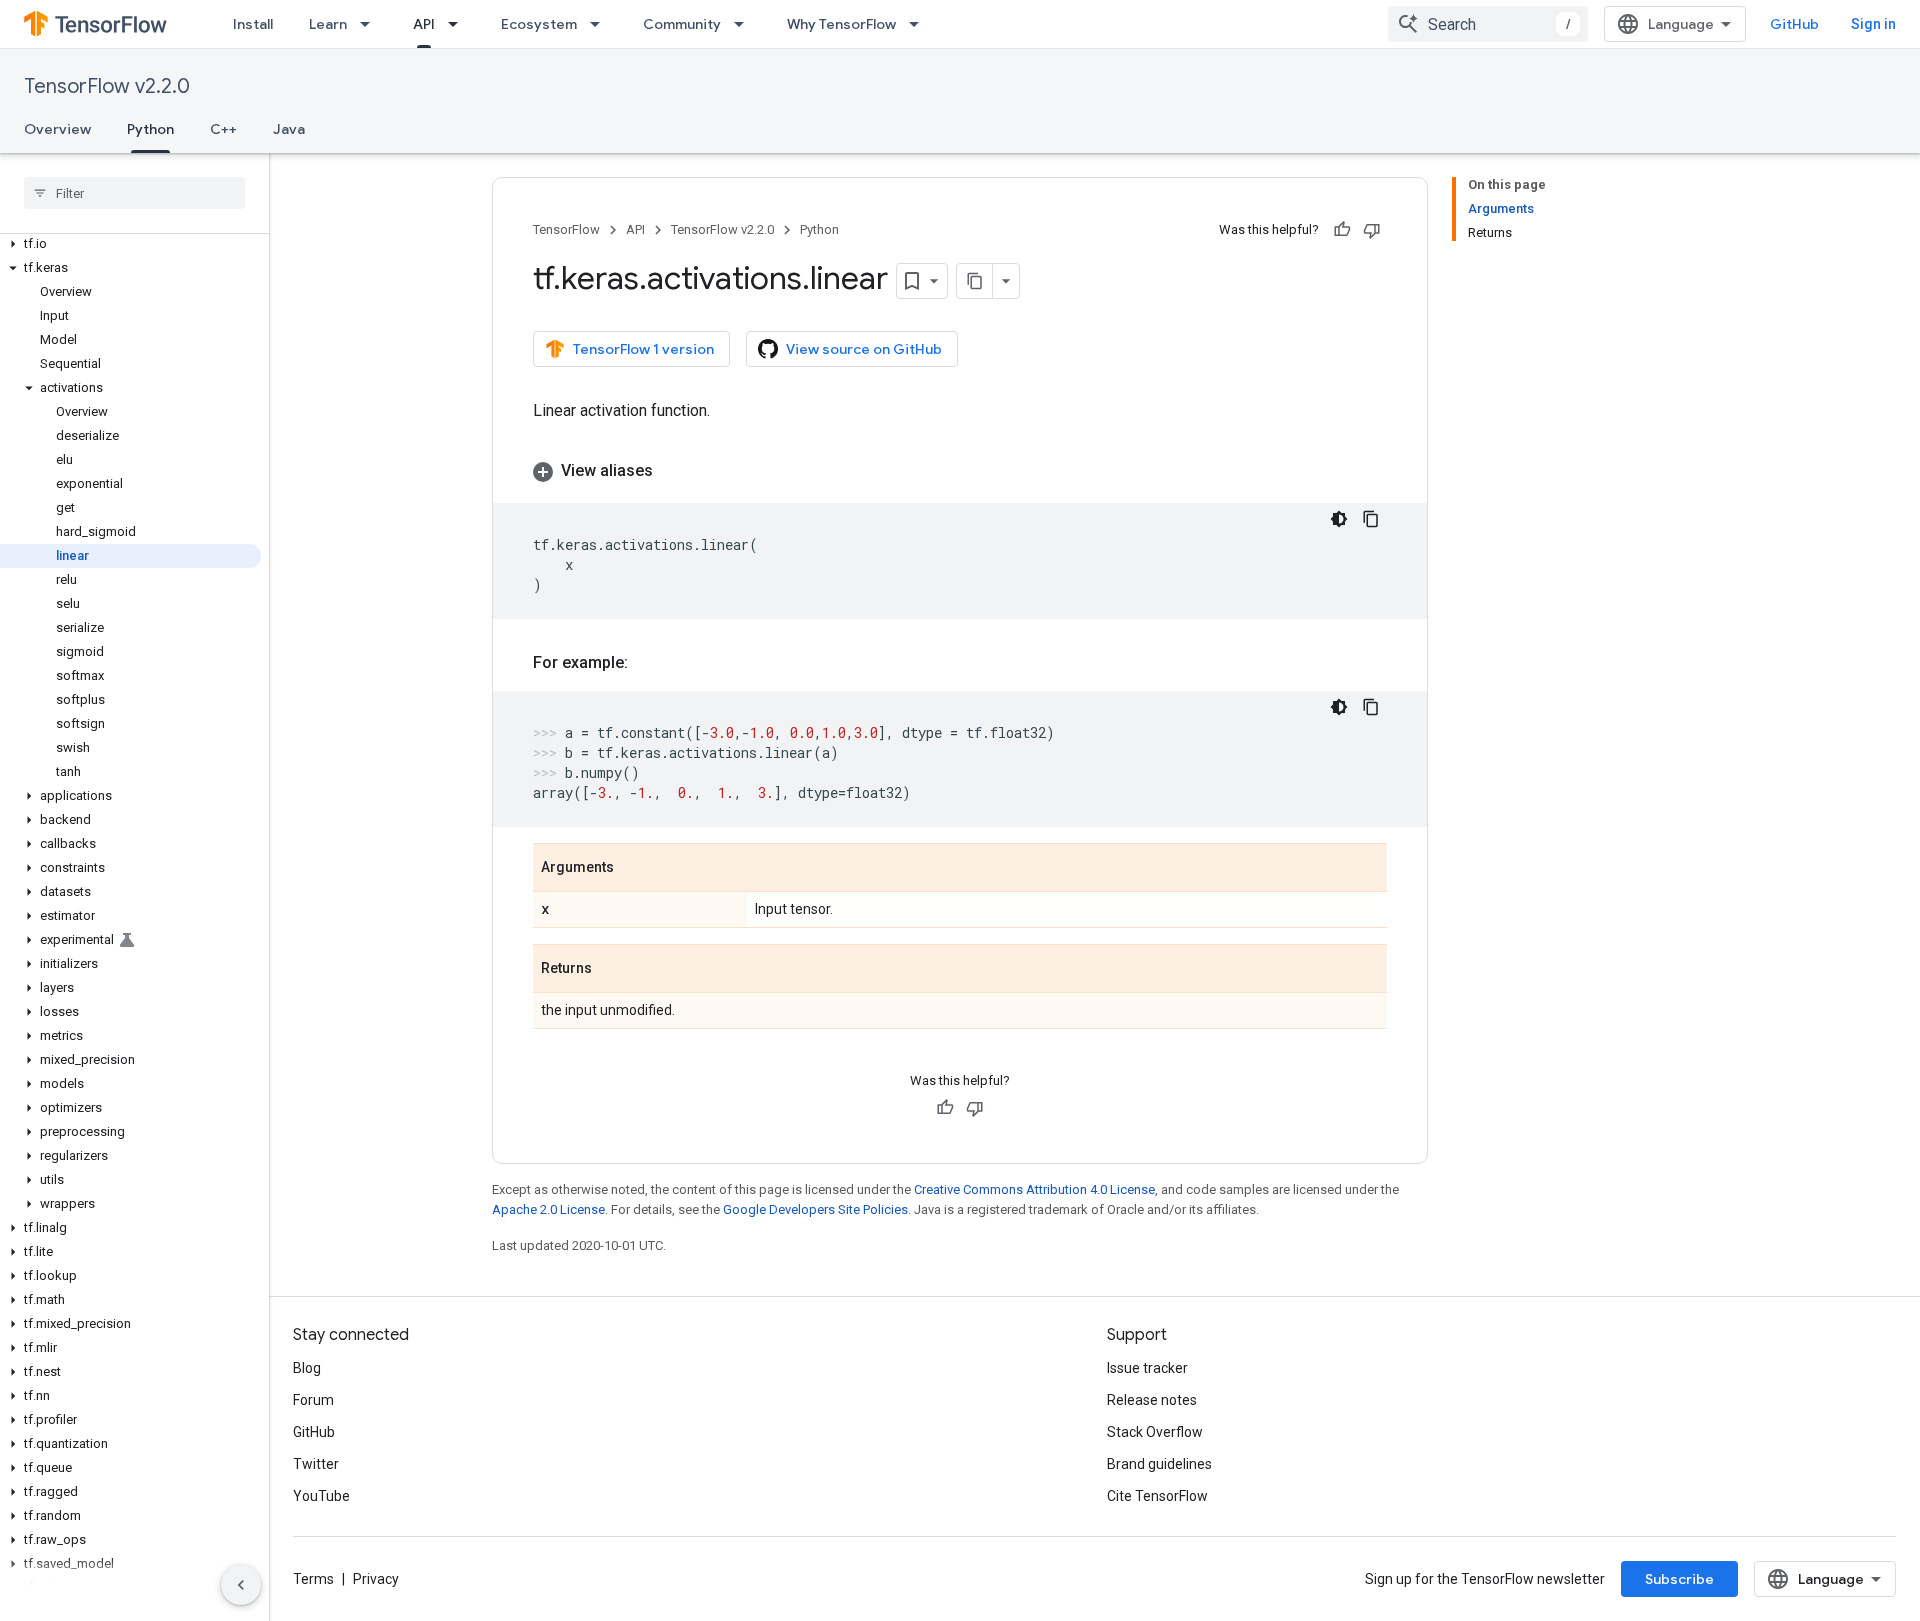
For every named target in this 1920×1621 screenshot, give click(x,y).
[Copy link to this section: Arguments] (634, 869)
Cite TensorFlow (1157, 1496)
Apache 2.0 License (548, 1209)
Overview (57, 129)
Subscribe (1679, 1579)
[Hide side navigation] (241, 1585)
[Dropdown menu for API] (459, 24)
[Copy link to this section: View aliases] (673, 471)
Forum (313, 1400)
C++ (223, 129)
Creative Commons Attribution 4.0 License (1034, 1189)
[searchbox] (134, 193)
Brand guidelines (1159, 1464)
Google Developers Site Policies (815, 1209)
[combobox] (1488, 24)
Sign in (1873, 24)
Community (682, 24)
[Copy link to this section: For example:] (648, 663)
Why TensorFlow (841, 24)
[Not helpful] (1372, 230)
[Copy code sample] (1371, 519)
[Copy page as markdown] (975, 281)
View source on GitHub (864, 349)
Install (253, 24)
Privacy (376, 1579)
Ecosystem (539, 24)
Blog (307, 1368)
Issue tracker (1147, 1368)
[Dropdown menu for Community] (745, 24)
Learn (328, 24)
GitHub (1794, 24)
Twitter (316, 1464)
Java (289, 129)
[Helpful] (1342, 230)
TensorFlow (566, 229)
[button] (130, 244)
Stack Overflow (1155, 1432)
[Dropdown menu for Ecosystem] (601, 24)
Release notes (1152, 1400)
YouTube (321, 1496)
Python (150, 129)
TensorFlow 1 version (643, 349)
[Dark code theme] (1339, 519)
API (424, 24)
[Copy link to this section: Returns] (612, 970)
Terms (313, 1579)
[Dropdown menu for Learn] (371, 24)
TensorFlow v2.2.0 (107, 86)
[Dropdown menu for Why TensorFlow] (920, 24)
